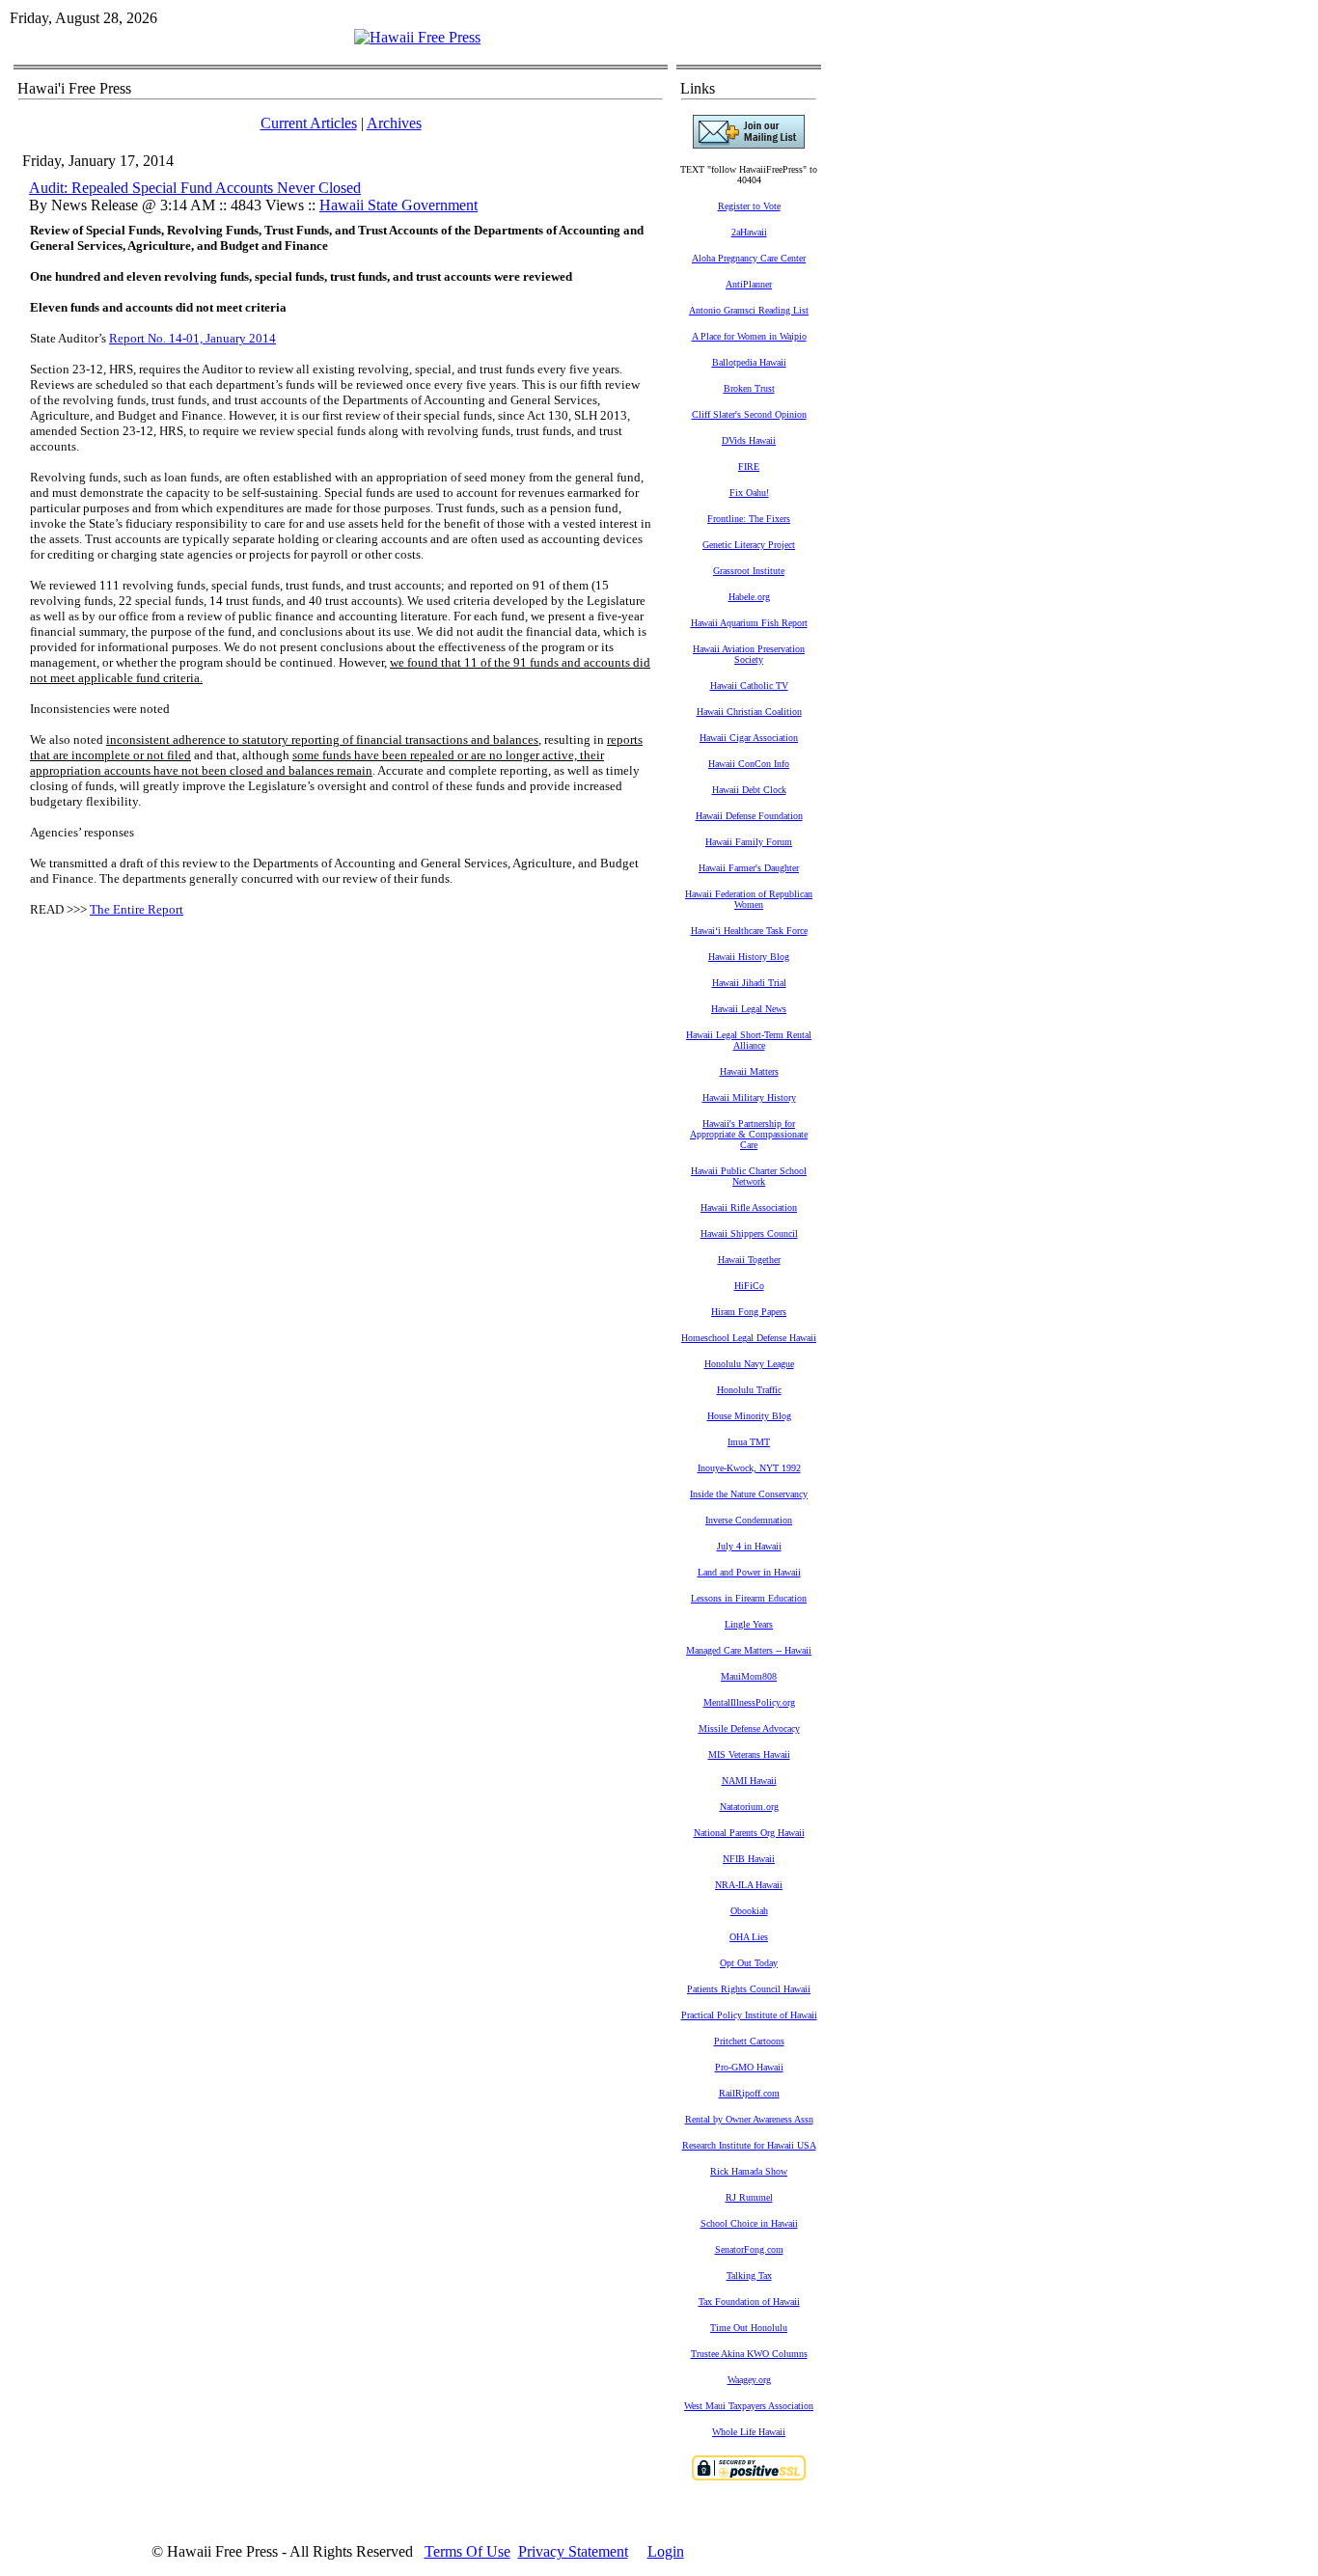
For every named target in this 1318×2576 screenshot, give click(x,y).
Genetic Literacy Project (749, 545)
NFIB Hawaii (749, 1859)
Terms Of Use (467, 2551)
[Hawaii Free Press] (417, 37)
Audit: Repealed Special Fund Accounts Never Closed (195, 188)
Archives (394, 123)
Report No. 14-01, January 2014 (192, 338)
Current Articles (309, 123)
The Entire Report (137, 909)
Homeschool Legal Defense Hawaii (749, 1338)
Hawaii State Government (398, 205)
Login (666, 2551)
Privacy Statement (573, 2551)
